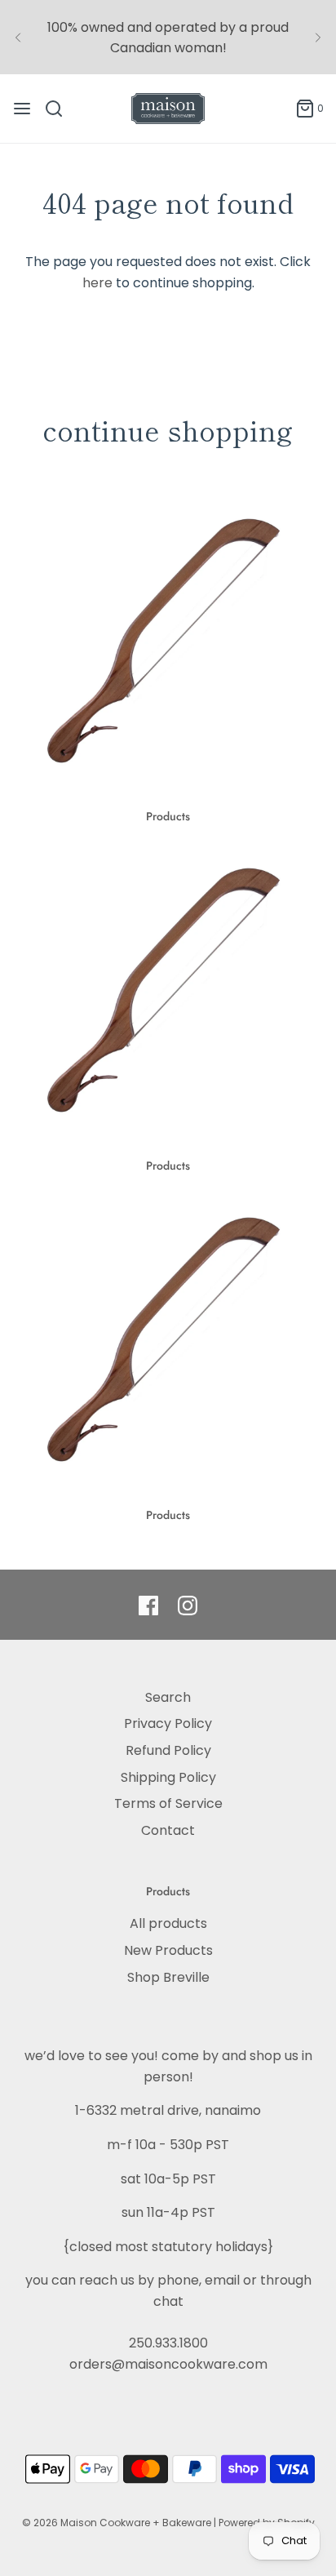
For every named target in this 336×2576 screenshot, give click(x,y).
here (97, 283)
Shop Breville (168, 1977)
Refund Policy (168, 1750)
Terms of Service (168, 1803)
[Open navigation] (22, 109)
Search (168, 1697)
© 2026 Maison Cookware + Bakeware (118, 2523)
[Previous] (18, 38)
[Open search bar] (60, 109)
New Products (168, 1950)
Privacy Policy (168, 1723)
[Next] (318, 38)
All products (168, 1923)
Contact (168, 1830)
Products (168, 816)
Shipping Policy (168, 1777)
